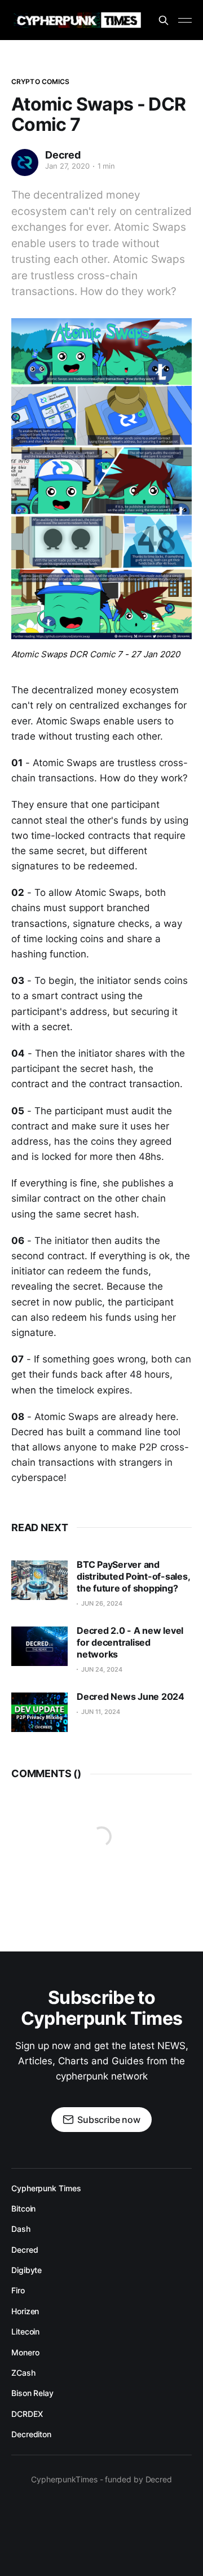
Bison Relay (32, 2393)
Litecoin (25, 2331)
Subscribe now (109, 2120)
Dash (21, 2229)
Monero (25, 2352)
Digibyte (27, 2270)
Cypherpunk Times (46, 2188)
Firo (18, 2290)
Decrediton (31, 2434)
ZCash (23, 2373)
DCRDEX (27, 2414)
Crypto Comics (41, 82)
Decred (63, 155)
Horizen (25, 2311)
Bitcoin (23, 2208)
